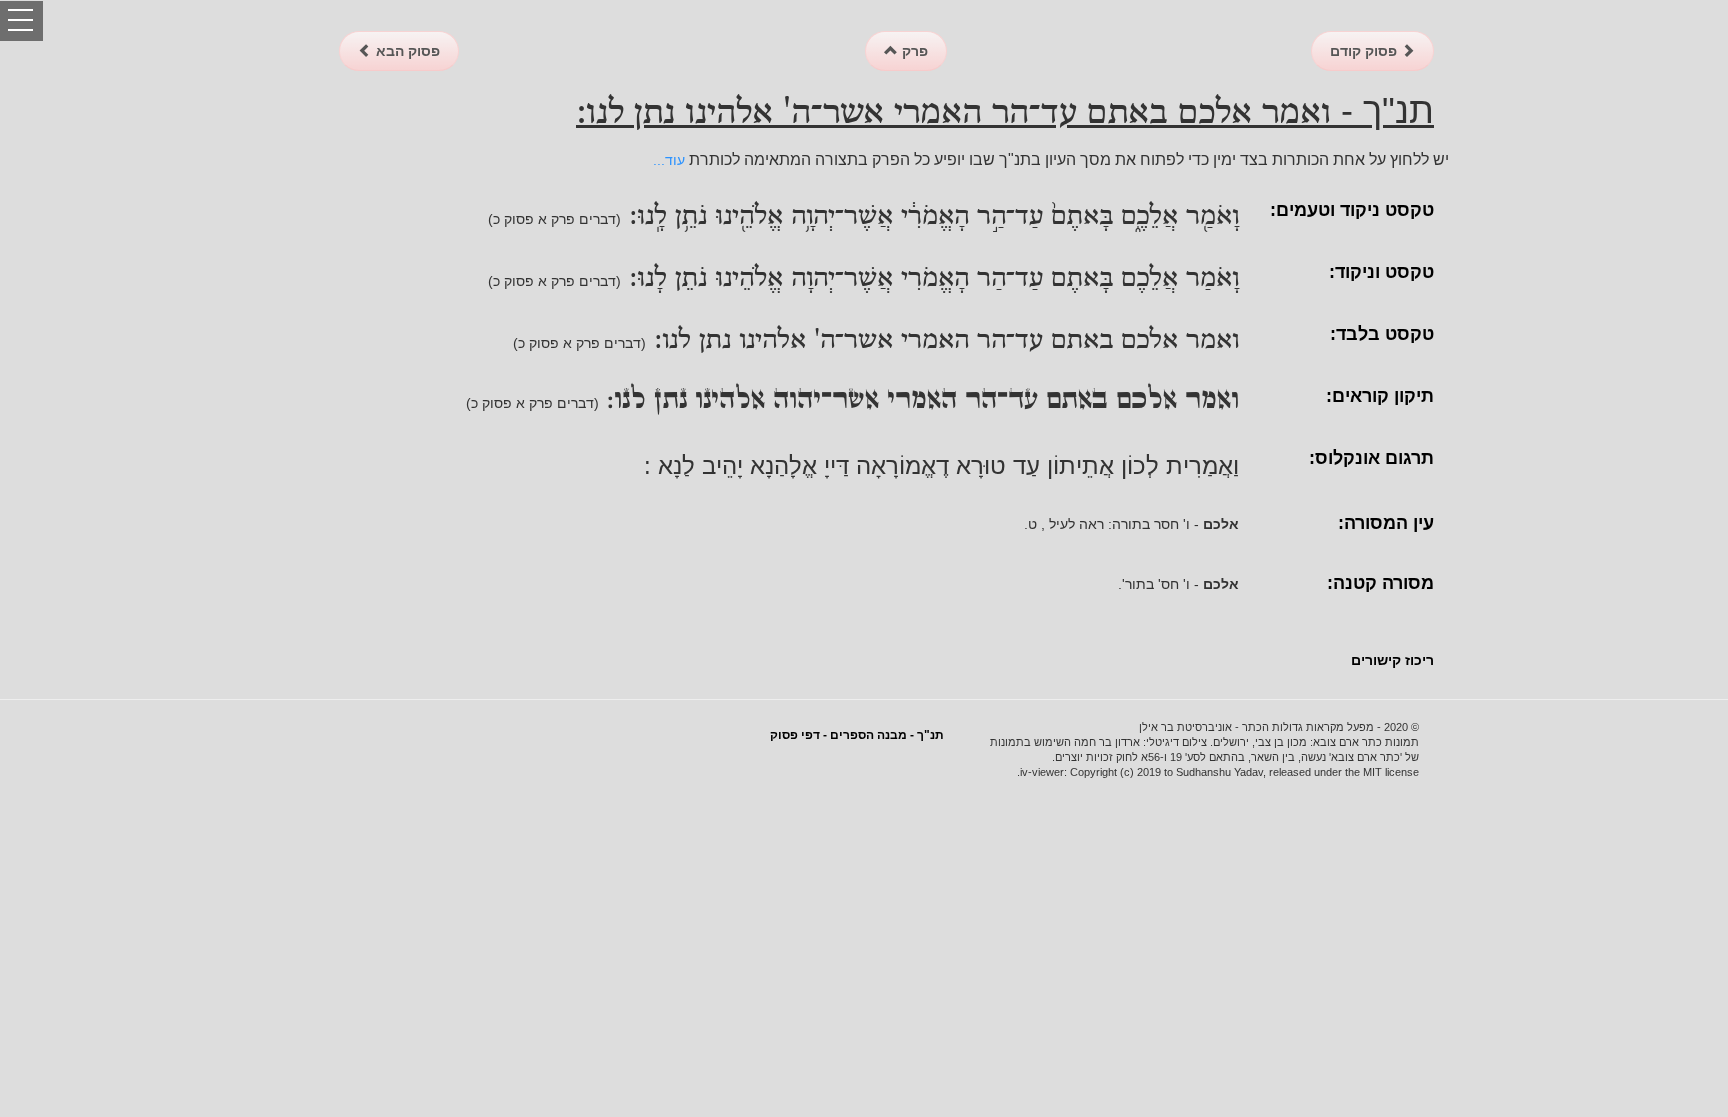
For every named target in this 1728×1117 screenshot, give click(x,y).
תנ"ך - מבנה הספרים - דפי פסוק (857, 735)
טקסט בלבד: (1382, 334)
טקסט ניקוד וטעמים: (1352, 210)
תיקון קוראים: (1380, 396)
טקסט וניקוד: (1381, 272)
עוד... (669, 160)
